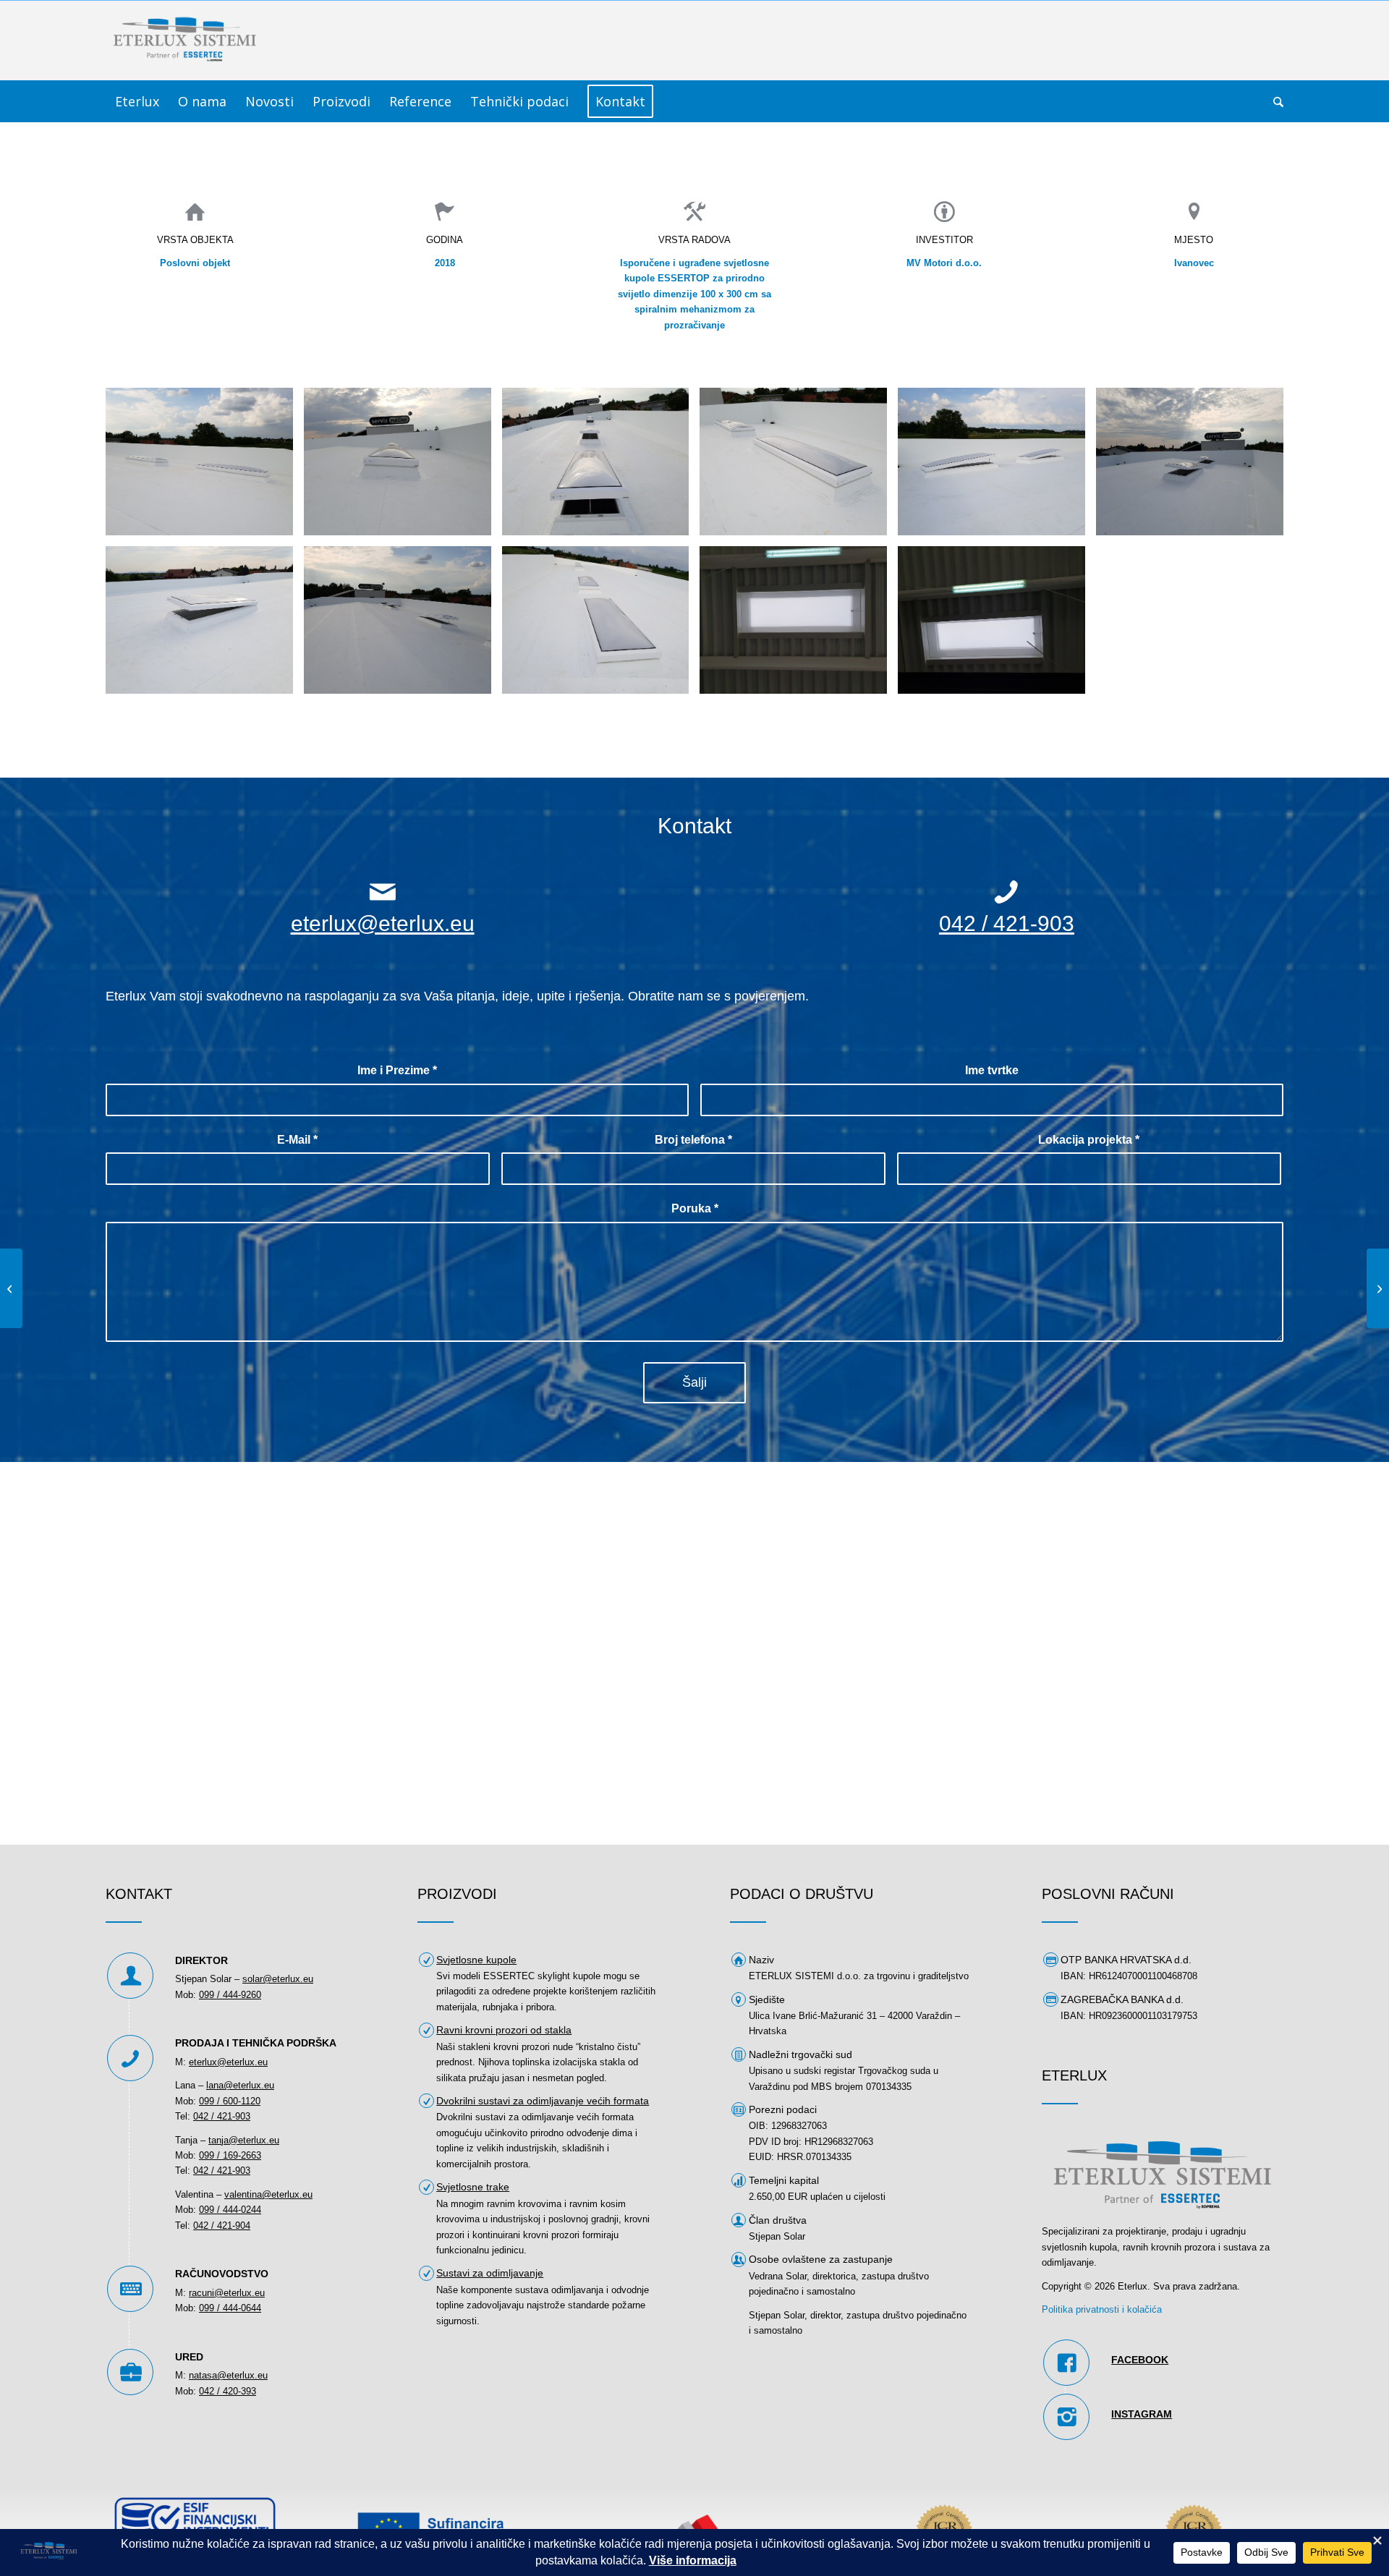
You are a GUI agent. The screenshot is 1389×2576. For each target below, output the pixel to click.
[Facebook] (1066, 2363)
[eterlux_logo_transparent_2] (185, 41)
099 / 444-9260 (230, 1995)
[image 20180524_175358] (205, 625)
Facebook (1140, 2360)
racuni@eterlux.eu (227, 2293)
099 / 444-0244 (230, 2210)
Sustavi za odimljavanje (490, 2273)
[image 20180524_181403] (799, 467)
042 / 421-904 (222, 2226)
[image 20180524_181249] (205, 467)
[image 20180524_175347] (1195, 467)
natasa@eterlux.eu (228, 2375)
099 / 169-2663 (230, 2155)
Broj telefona (693, 1140)
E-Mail (297, 1140)
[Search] (1274, 101)
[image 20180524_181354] (403, 467)
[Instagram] (1066, 2417)
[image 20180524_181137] (601, 625)
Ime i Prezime (397, 1070)
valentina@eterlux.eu (268, 2194)
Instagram (1142, 2414)
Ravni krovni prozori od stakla (504, 2030)
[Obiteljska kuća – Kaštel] (11, 1288)
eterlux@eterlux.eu (383, 923)
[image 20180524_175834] (997, 625)
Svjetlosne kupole (476, 1960)
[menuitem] (137, 101)
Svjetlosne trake (473, 2187)
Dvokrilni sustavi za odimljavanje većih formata (543, 2101)
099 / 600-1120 (230, 2101)
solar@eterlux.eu (278, 1979)
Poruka (695, 1208)
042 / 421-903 (1007, 923)
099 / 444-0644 (230, 2308)
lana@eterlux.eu (240, 2085)
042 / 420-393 (228, 2391)
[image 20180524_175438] (601, 467)
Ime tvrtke (992, 1070)
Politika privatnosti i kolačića (1102, 2309)
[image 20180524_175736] (799, 625)
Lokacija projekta (1089, 1140)
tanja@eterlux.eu (244, 2140)
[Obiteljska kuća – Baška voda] (1378, 1288)
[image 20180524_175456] (403, 625)
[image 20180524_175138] (997, 467)
